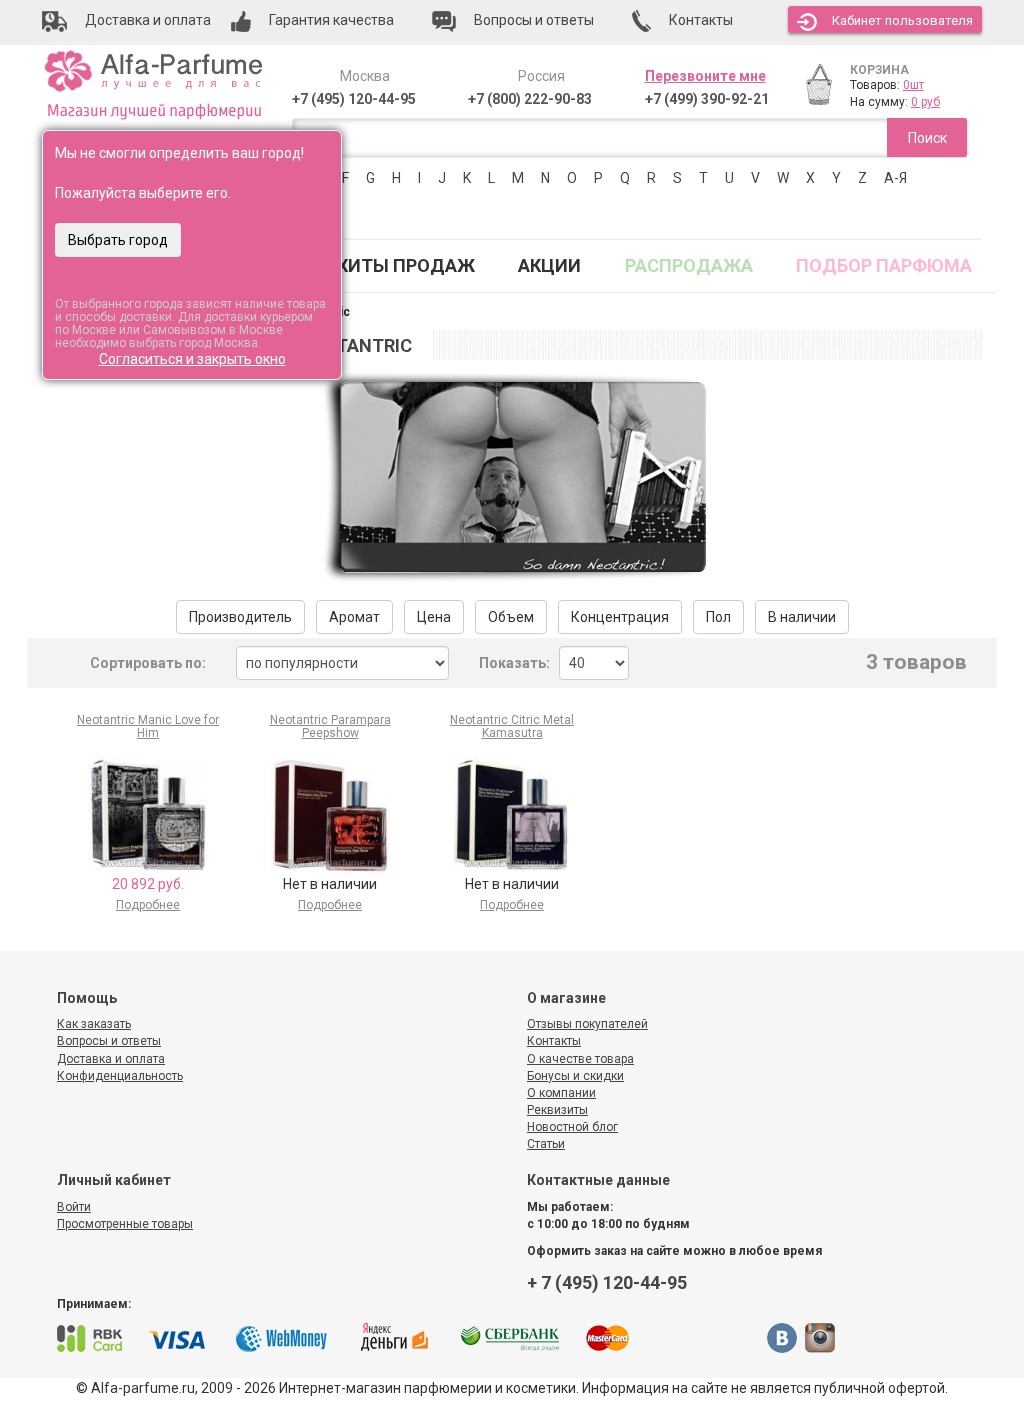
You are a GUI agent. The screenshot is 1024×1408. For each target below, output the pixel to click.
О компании (561, 1093)
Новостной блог (572, 1127)
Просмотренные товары (125, 1224)
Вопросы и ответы (109, 1041)
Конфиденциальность (120, 1076)
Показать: (514, 663)
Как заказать (94, 1024)
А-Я (895, 178)
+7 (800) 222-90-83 (530, 99)
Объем (511, 617)
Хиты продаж (406, 265)
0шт (913, 85)
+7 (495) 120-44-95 (354, 99)
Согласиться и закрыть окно (192, 359)
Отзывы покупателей (587, 1024)
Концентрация (620, 617)
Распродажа (689, 265)
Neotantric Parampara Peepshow (330, 726)
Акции (549, 265)
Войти (74, 1207)
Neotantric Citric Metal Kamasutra (512, 726)
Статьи (546, 1144)
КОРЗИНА (879, 70)
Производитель (240, 617)
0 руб (925, 102)
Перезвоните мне (705, 76)
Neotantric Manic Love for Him (148, 726)
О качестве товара (580, 1059)
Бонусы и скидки (575, 1076)
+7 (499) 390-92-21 (707, 99)
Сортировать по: (148, 663)
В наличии (802, 617)
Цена (434, 617)
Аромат (354, 617)
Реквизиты (557, 1110)
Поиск (927, 138)
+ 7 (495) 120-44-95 (607, 1282)
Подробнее (148, 905)
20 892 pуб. (148, 884)
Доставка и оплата (111, 1059)
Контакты (554, 1041)
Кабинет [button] (902, 20)
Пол (718, 617)
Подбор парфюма (884, 265)
